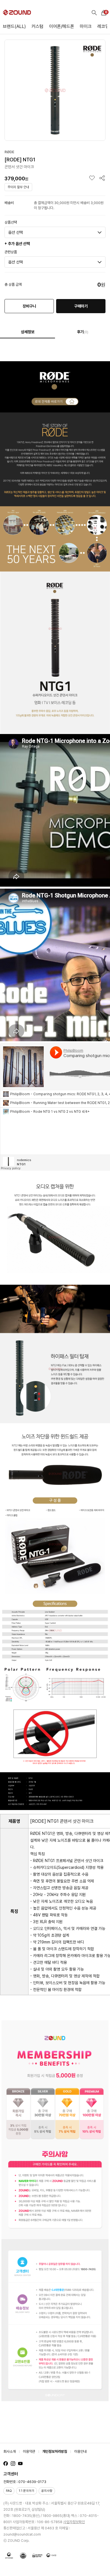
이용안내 (80, 2451)
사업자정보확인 (74, 2522)
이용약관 (29, 2451)
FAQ (9, 2491)
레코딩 (103, 26)
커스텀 (38, 26)
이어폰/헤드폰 (62, 26)
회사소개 (10, 2451)
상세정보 (28, 332)
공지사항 (47, 2491)
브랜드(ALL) (14, 26)
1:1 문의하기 (27, 2491)
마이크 (86, 26)
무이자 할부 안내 (18, 187)
